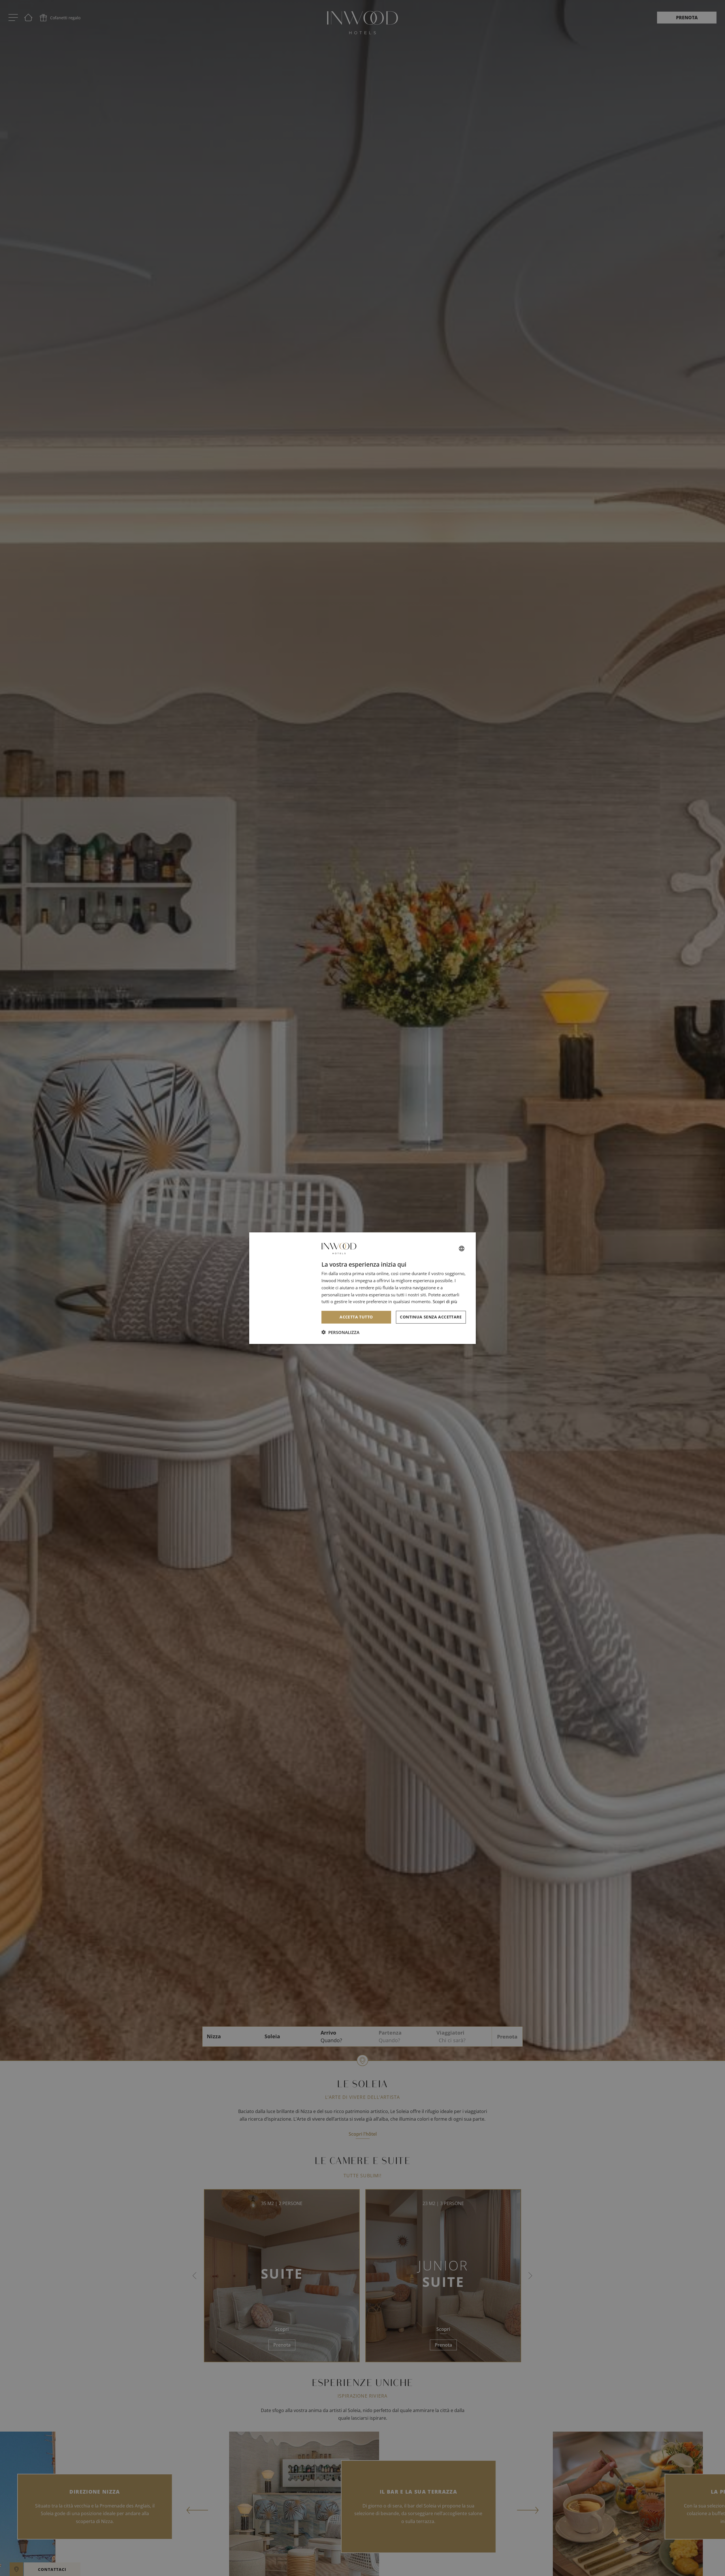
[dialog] (362, 1288)
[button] (340, 1332)
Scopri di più (445, 1301)
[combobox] (462, 1248)
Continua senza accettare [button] (431, 1317)
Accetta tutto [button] (356, 1317)
